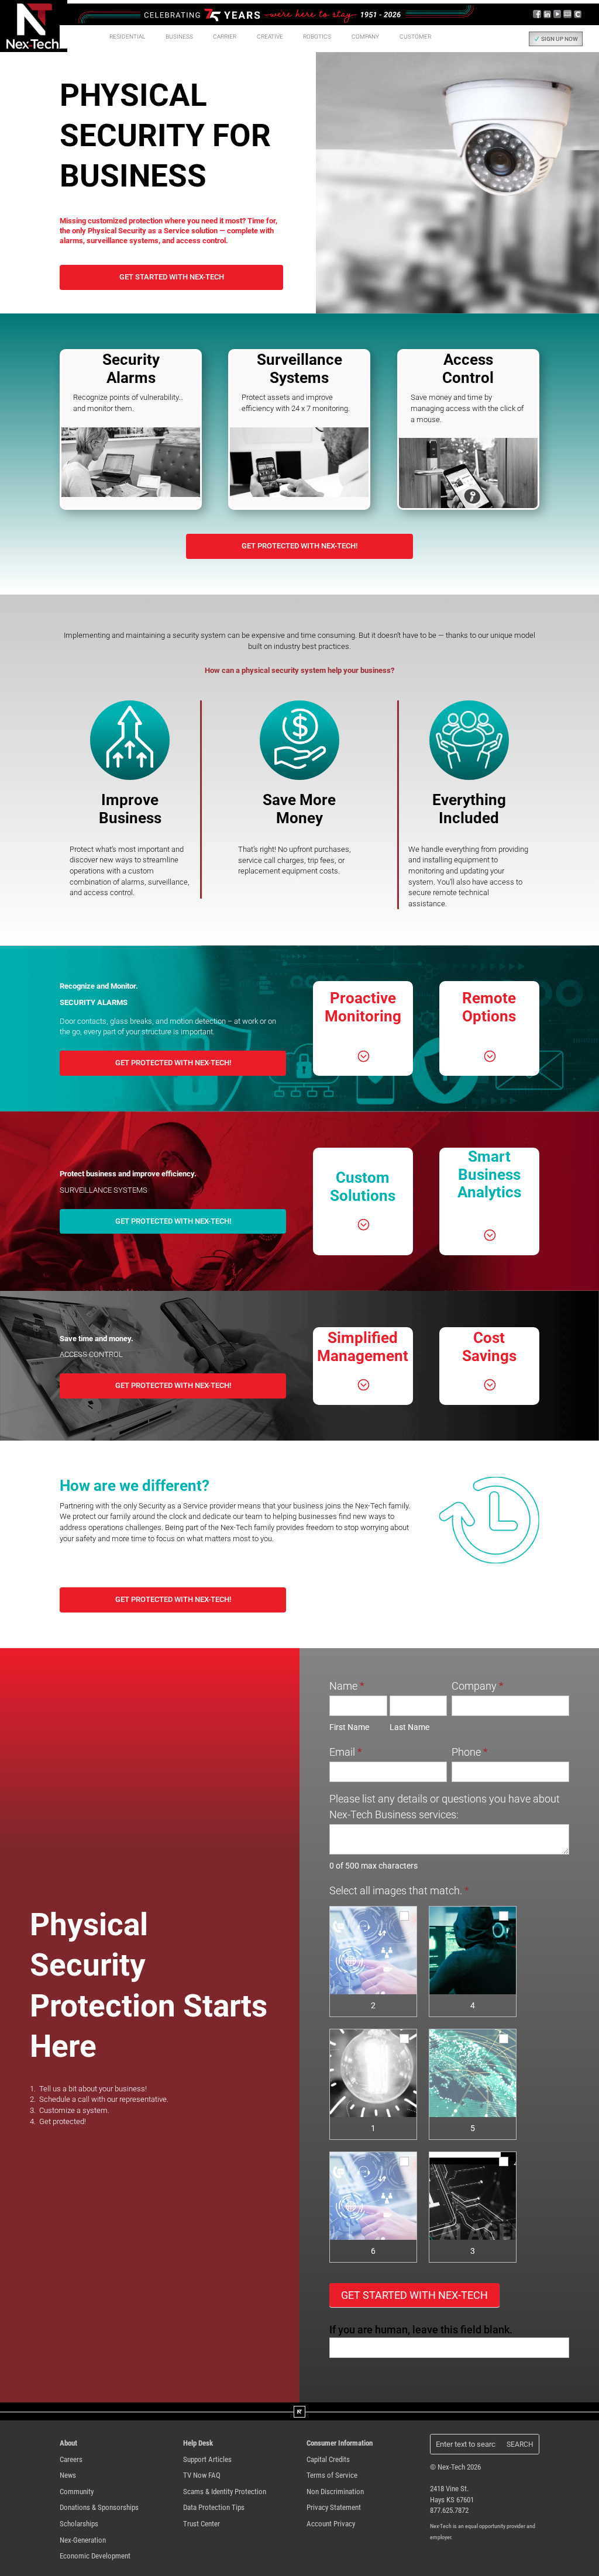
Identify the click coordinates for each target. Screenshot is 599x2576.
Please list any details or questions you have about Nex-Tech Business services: (445, 1807)
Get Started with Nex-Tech (172, 277)
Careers (71, 2459)
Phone (470, 1752)
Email (346, 1752)
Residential (127, 37)
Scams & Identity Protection (225, 2492)
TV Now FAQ (202, 2475)
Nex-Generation (83, 2540)
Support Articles (207, 2459)
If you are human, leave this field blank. (421, 2330)
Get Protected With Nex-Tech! (299, 546)
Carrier (225, 37)
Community (77, 2492)
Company (478, 1686)
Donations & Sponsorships (99, 2507)
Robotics (317, 37)
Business (179, 37)
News (68, 2475)
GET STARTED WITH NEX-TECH (414, 2295)
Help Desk (198, 2443)
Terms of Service (332, 2475)
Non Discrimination (335, 2492)
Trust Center (202, 2524)
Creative (270, 37)
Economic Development (95, 2556)
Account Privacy (331, 2524)
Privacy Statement (334, 2507)
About (68, 2443)
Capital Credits (328, 2459)
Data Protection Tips (214, 2507)
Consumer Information (340, 2443)
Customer (415, 37)
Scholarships (79, 2524)
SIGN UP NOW (560, 39)
